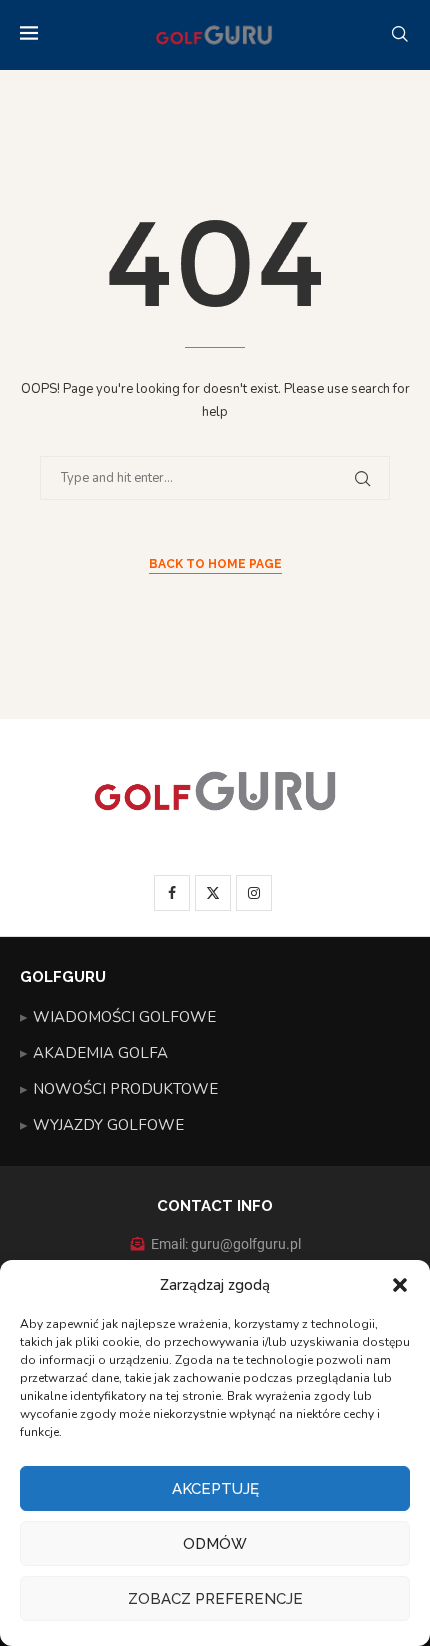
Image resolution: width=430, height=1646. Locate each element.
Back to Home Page (215, 564)
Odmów (215, 1544)
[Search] (400, 35)
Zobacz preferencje (215, 1599)
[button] (400, 1285)
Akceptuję (215, 1489)
